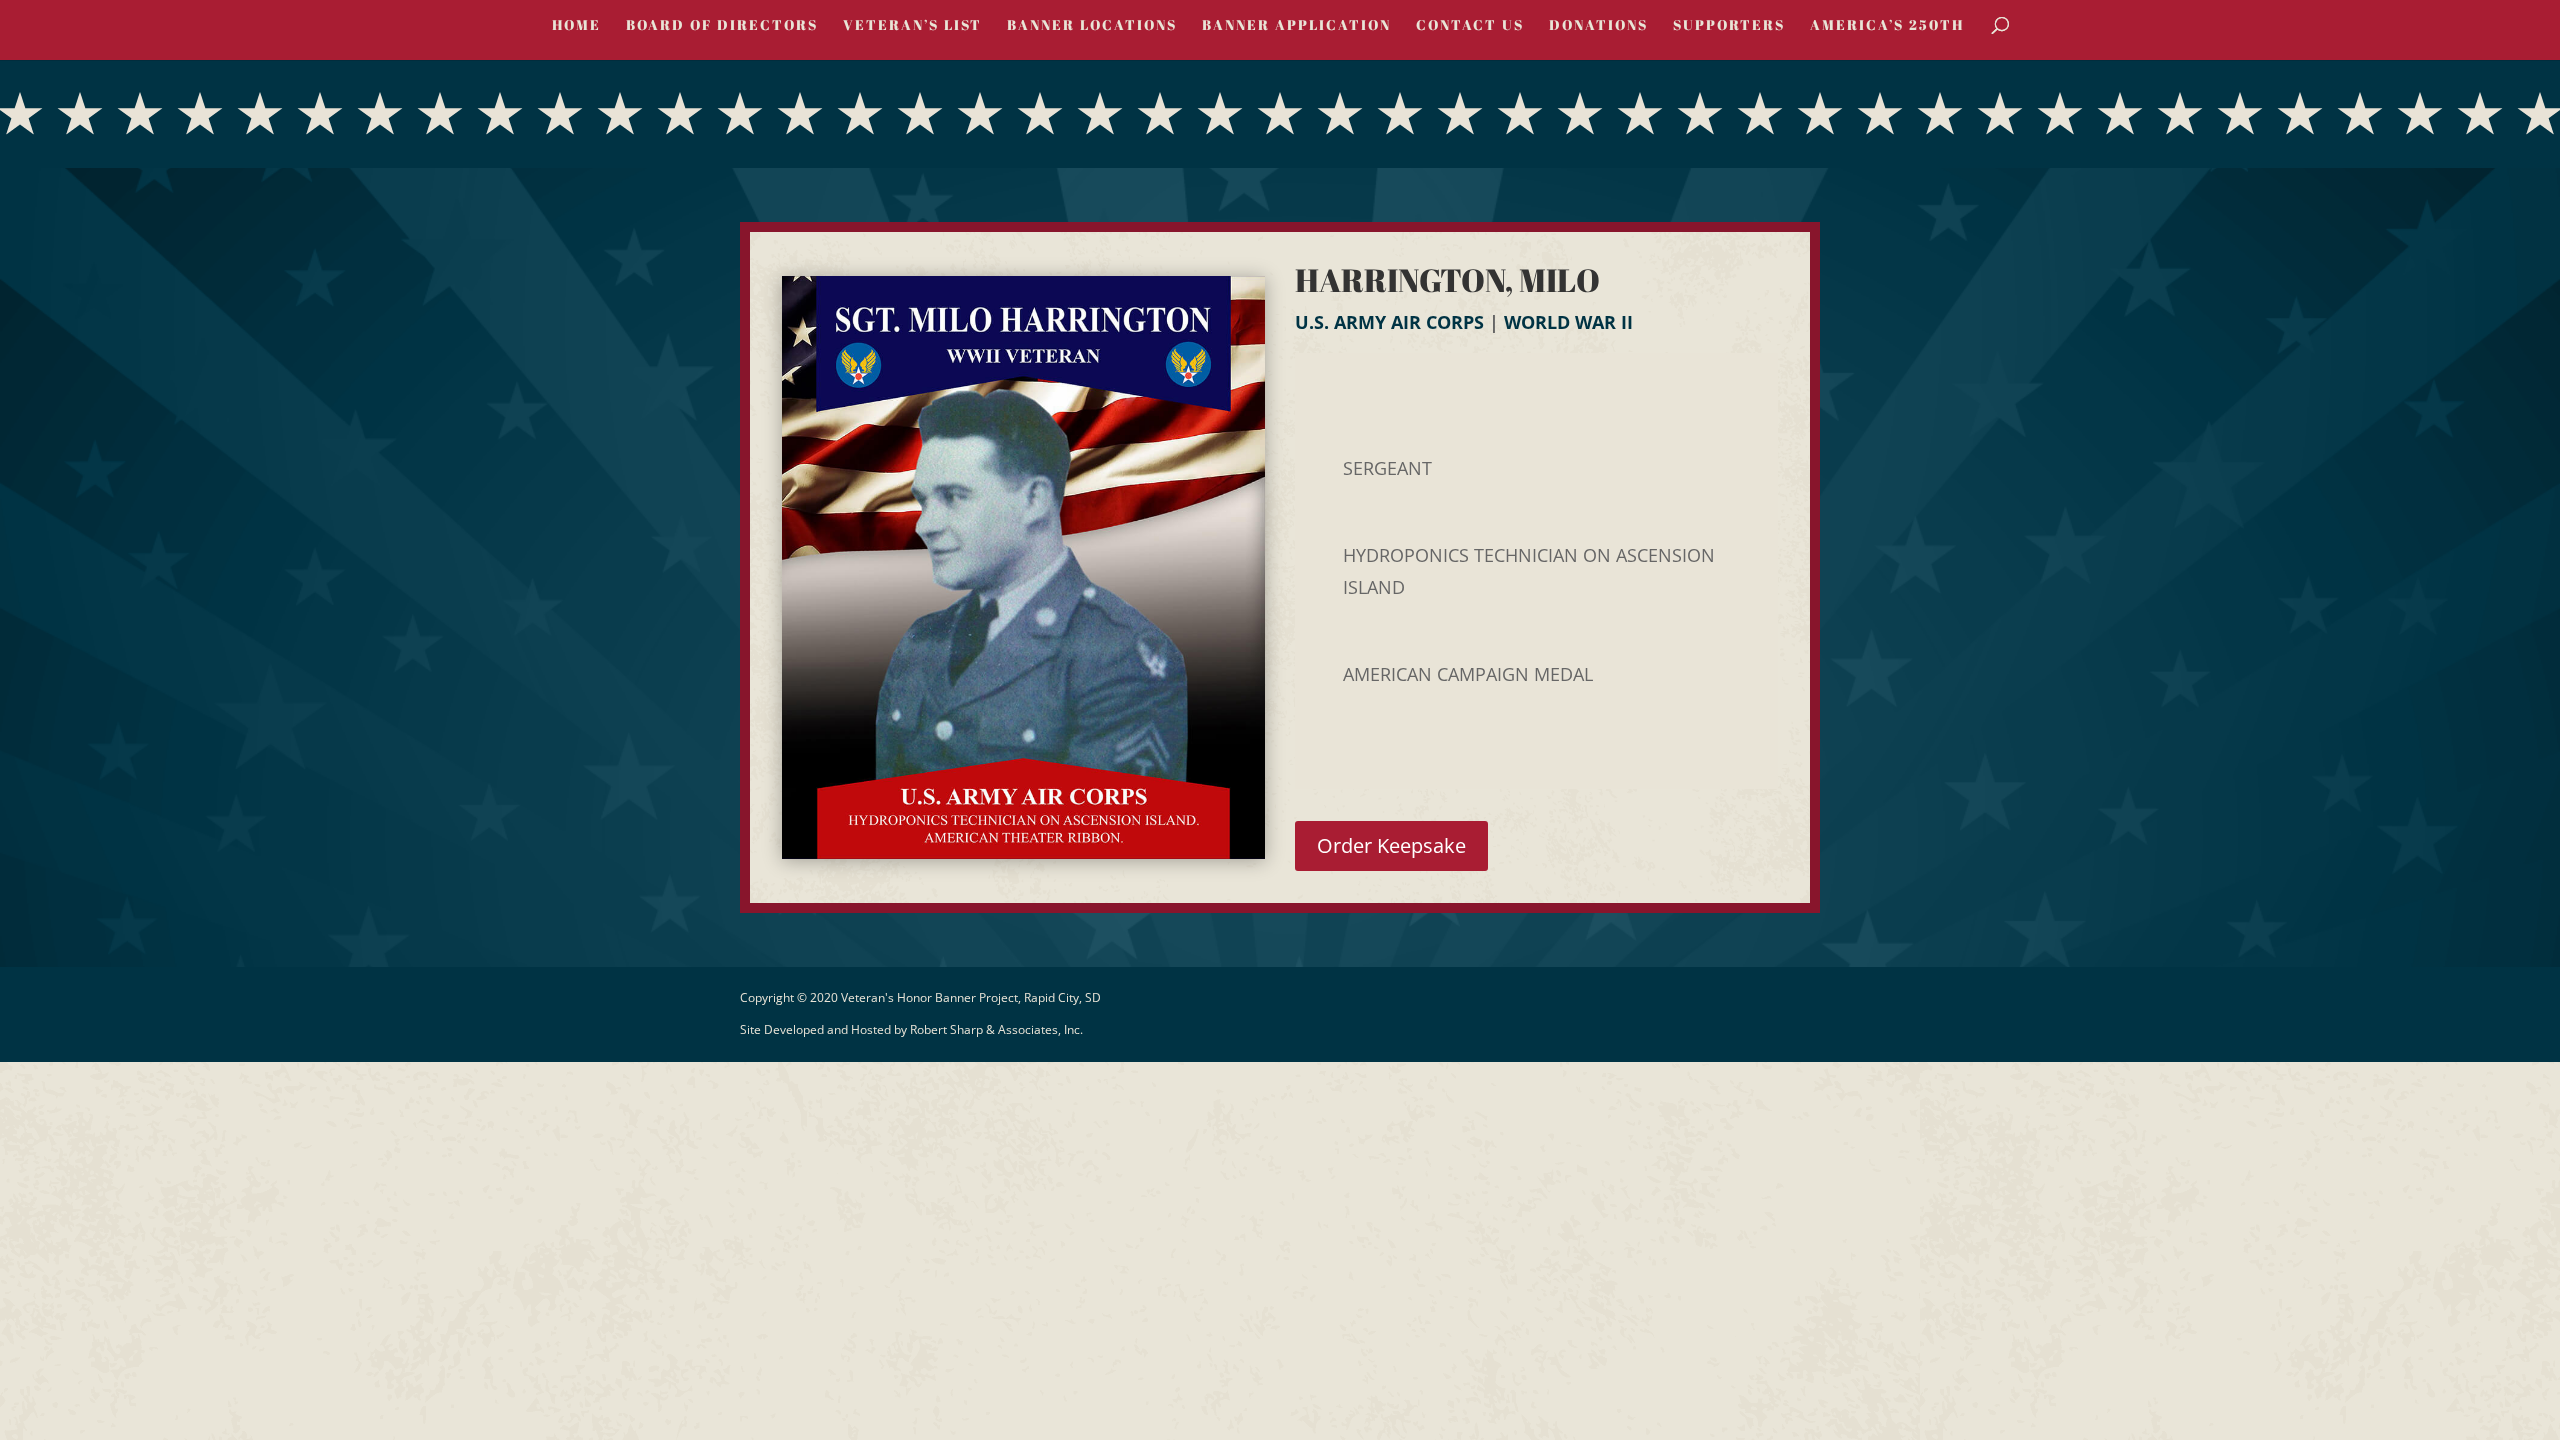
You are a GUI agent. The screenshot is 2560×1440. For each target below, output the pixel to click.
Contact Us (1470, 26)
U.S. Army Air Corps (1389, 322)
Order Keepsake (1391, 845)
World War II (1568, 322)
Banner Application (1296, 26)
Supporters (1729, 26)
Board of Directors (722, 26)
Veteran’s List (912, 26)
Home (576, 26)
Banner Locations (1092, 26)
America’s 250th (1887, 26)
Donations (1598, 26)
